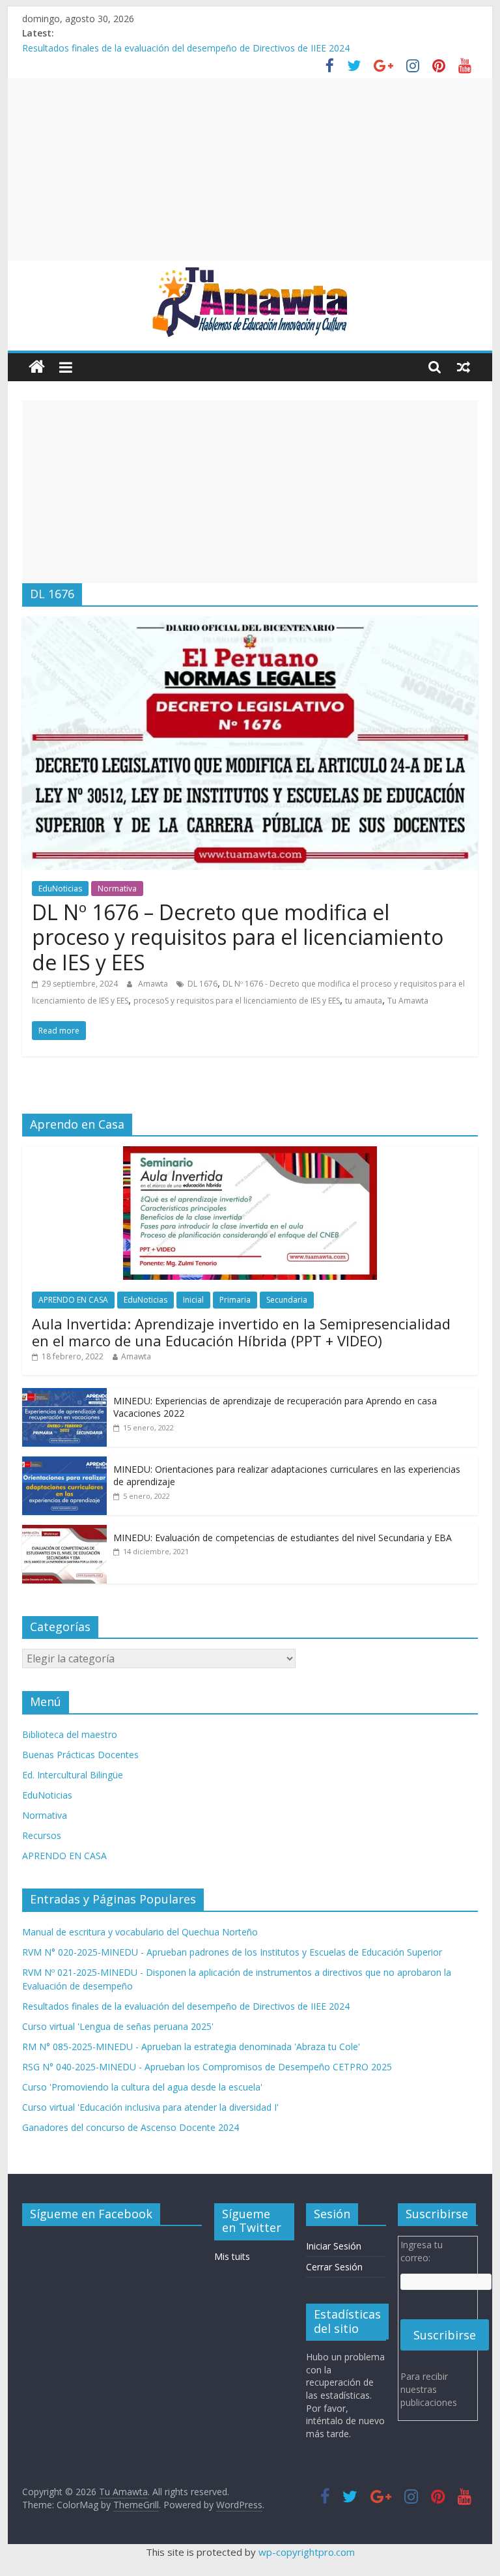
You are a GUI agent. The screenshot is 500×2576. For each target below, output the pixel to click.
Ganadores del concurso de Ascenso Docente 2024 (131, 2127)
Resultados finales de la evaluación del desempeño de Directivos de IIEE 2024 (186, 48)
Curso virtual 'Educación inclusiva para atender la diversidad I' (150, 2107)
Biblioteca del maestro (70, 1734)
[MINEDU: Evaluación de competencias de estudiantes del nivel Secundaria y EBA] (64, 1532)
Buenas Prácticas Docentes (80, 1755)
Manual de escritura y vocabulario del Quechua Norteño (140, 1932)
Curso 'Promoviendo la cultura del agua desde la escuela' (142, 2087)
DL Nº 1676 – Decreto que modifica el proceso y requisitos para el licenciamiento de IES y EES (238, 937)
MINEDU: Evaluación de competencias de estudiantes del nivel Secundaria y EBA (283, 1538)
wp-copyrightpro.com (307, 2552)
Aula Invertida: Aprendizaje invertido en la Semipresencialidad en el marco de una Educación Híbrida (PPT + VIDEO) (241, 1332)
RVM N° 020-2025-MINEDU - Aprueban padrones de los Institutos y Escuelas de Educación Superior (232, 1952)
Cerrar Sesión (334, 2267)
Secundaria (287, 1300)
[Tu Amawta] (37, 367)
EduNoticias (60, 889)
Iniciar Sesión (334, 2246)
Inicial (193, 1300)
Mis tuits (232, 2256)
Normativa (117, 889)
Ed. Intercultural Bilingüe (73, 1775)
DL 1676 (202, 984)
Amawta (154, 984)
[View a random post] (464, 367)
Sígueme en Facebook (91, 2214)
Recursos (42, 1835)
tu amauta (364, 1001)
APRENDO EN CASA (73, 1300)
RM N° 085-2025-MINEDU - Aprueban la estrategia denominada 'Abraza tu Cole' (191, 2047)
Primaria (235, 1300)
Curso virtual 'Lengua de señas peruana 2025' (118, 2026)
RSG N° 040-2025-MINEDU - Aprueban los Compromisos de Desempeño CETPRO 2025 (207, 2067)
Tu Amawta (408, 1001)
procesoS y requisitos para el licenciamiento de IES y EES (237, 1001)
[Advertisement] (250, 169)
